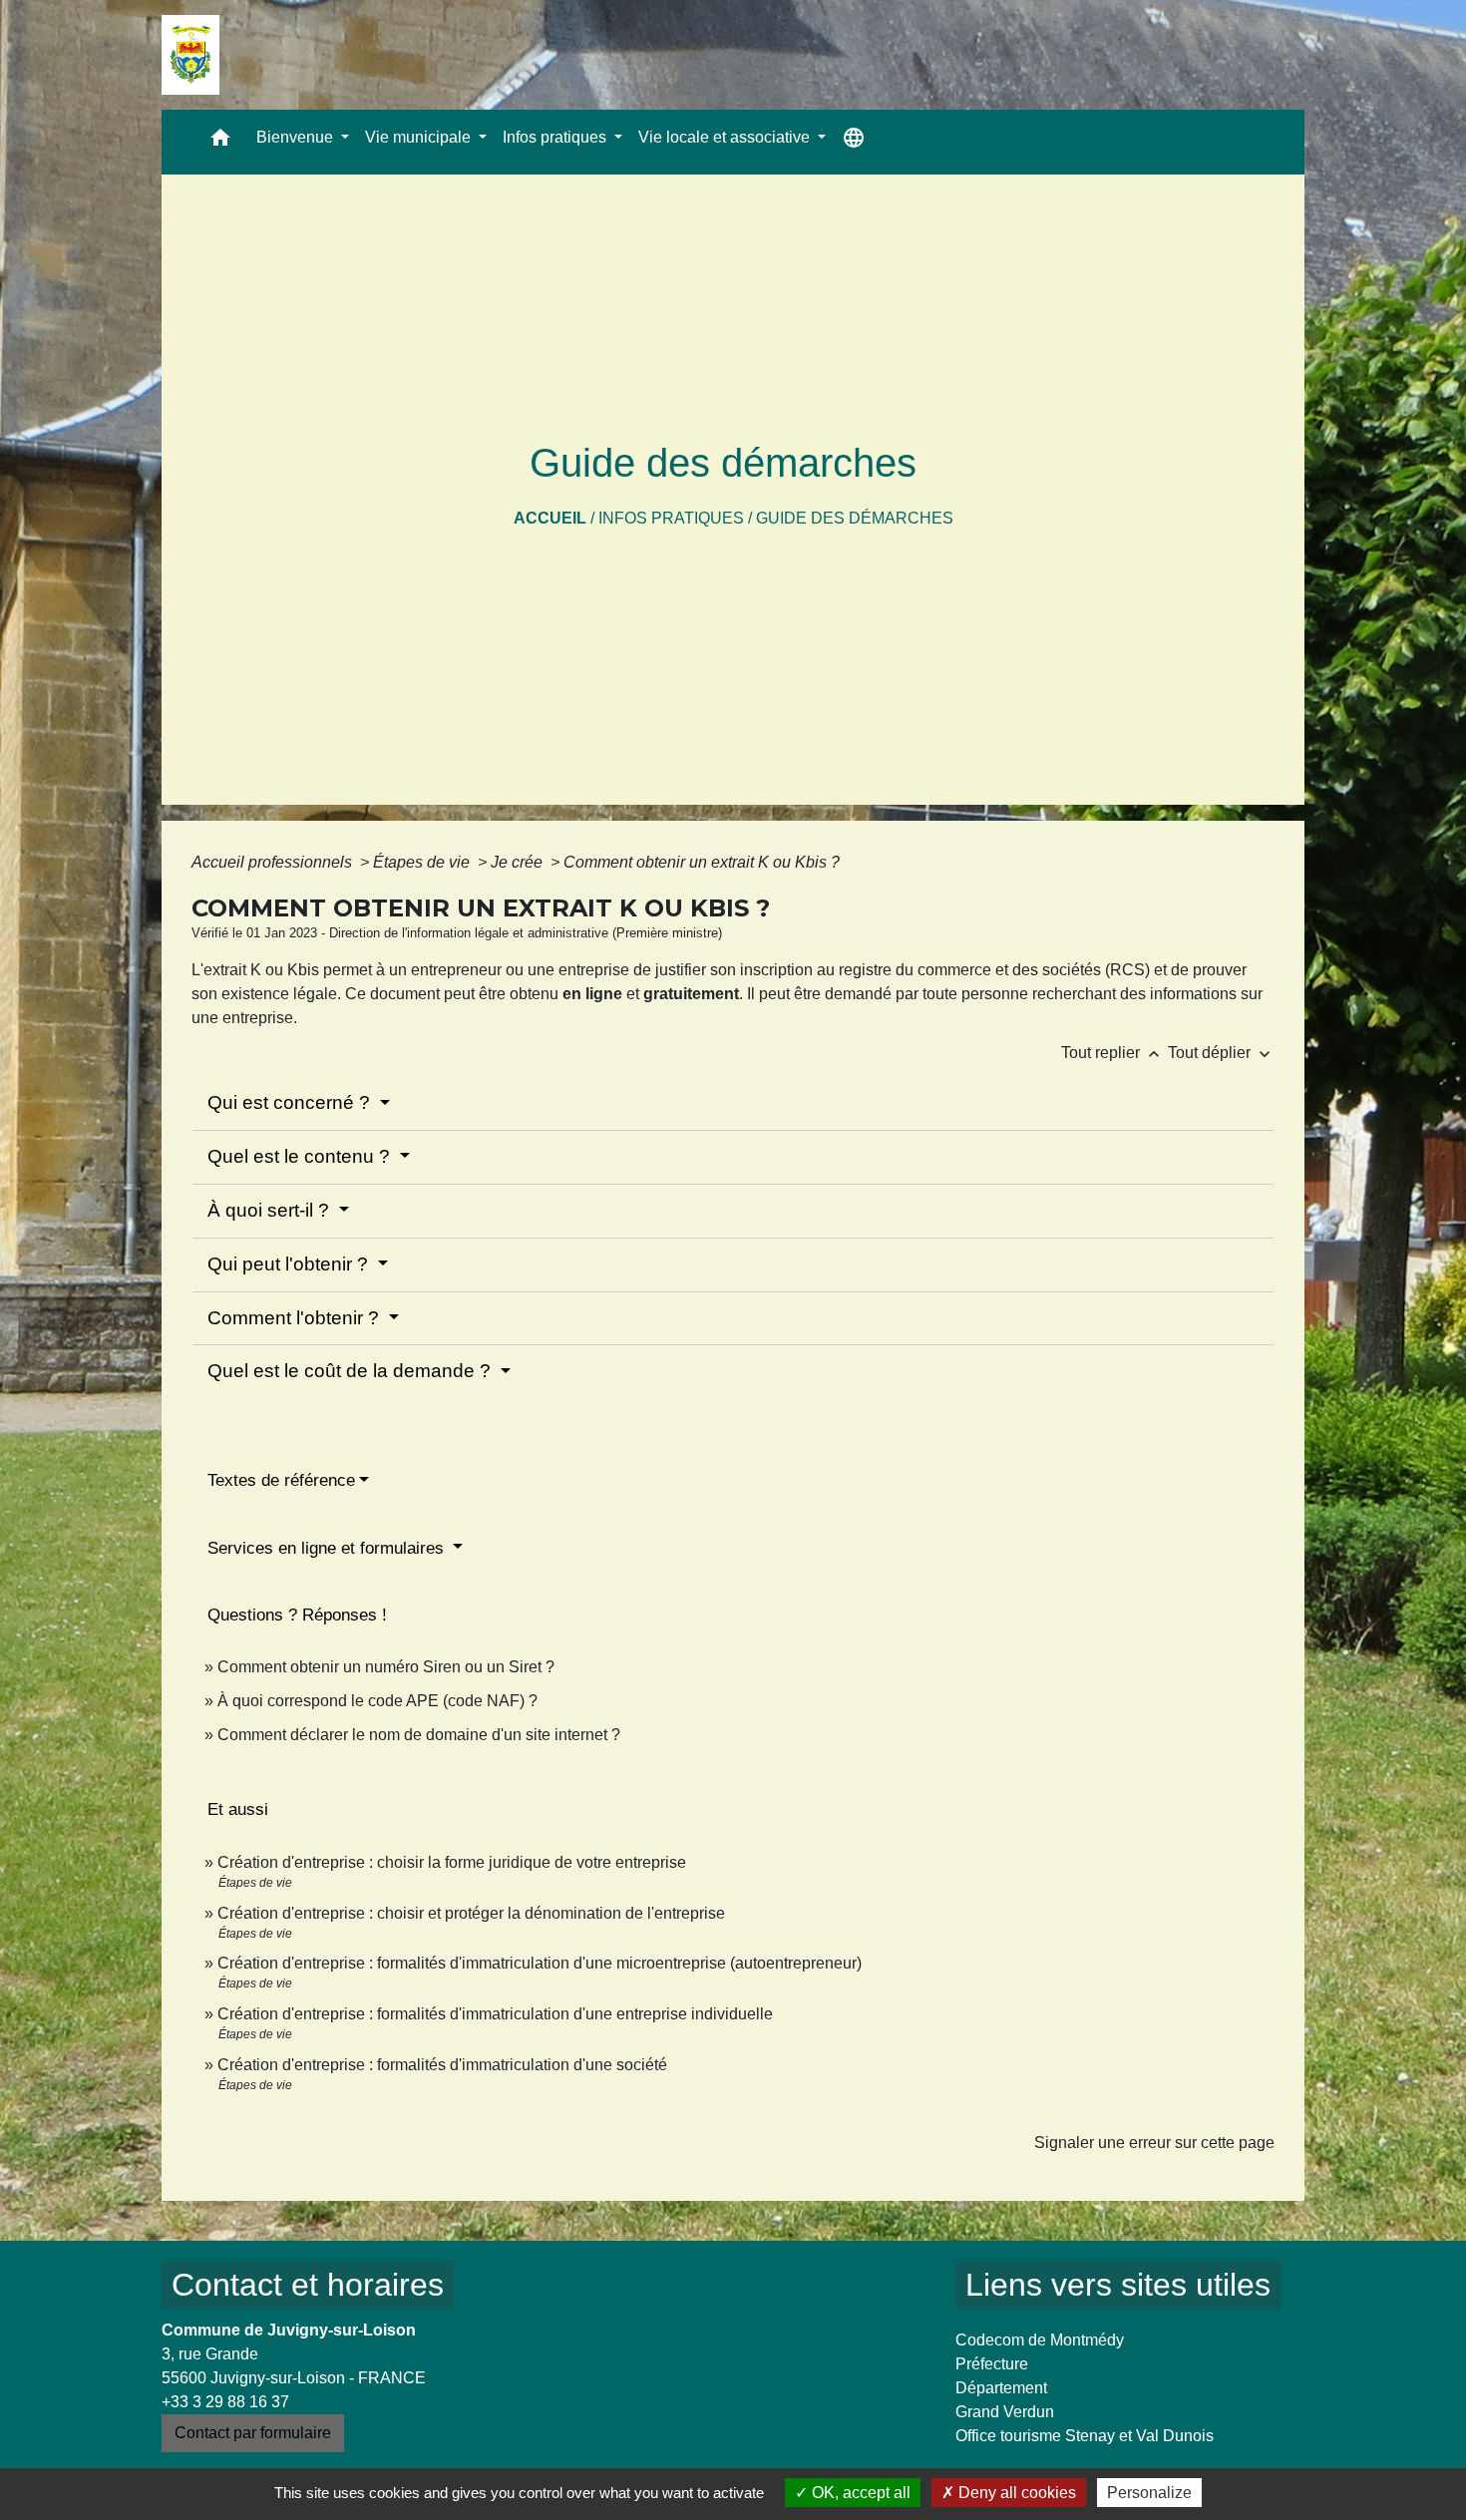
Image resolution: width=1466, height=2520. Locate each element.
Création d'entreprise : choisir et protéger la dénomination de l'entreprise (471, 1913)
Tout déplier (1221, 1053)
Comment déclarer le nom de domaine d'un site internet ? (419, 1735)
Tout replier (1112, 1053)
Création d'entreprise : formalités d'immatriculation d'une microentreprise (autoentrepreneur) (540, 1963)
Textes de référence (281, 1480)
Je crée (519, 862)
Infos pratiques (671, 518)
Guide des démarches (855, 518)
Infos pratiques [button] (556, 137)
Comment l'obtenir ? (296, 1318)
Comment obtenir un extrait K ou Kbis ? (702, 862)
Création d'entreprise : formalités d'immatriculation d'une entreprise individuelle (495, 2014)
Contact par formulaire (253, 2433)
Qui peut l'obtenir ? (290, 1264)
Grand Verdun (1005, 2412)
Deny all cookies (1015, 2493)
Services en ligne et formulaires (328, 1548)
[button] (220, 142)
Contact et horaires (308, 2285)
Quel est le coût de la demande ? (352, 1371)
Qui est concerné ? (291, 1102)
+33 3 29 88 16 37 (225, 2402)
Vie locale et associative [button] (726, 137)
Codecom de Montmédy (1040, 2340)
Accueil (550, 518)
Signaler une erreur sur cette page (1154, 2143)
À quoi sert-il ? (271, 1210)
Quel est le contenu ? (301, 1156)
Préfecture (992, 2364)
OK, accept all (859, 2493)
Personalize (1149, 2493)
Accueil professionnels (274, 862)
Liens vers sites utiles (1118, 2285)
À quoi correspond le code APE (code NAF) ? (377, 1701)
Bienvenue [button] (297, 137)
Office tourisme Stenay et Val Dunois (1085, 2436)
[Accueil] (190, 55)
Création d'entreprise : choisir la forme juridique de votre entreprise (452, 1862)
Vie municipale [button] (420, 137)
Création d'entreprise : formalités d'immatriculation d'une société (442, 2065)
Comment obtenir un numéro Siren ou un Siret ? (386, 1667)
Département (1001, 2388)
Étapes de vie (423, 862)
